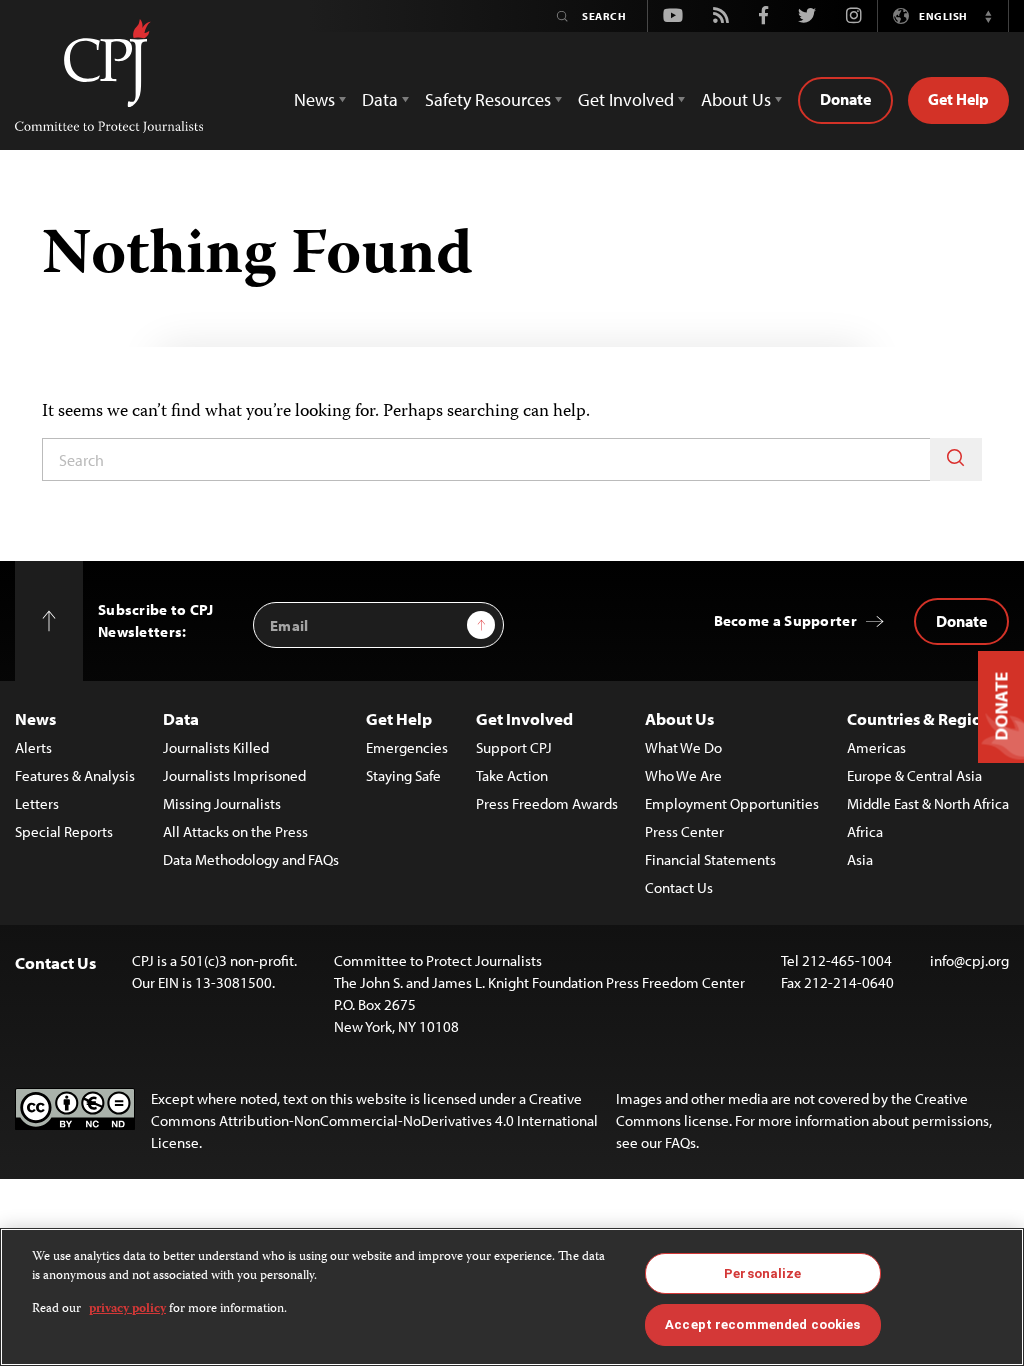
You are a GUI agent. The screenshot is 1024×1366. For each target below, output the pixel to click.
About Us (679, 718)
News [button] (314, 99)
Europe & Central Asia (914, 775)
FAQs (680, 1142)
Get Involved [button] (626, 99)
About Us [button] (736, 99)
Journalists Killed (216, 747)
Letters (37, 803)
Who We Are (683, 775)
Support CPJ (514, 747)
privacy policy (127, 1309)
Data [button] (380, 99)
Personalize (762, 1273)
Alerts (33, 747)
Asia (860, 859)
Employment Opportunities (732, 803)
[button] (988, 16)
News (35, 718)
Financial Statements (710, 859)
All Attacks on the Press (235, 831)
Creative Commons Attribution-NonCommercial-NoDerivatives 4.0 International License (374, 1120)
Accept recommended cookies (762, 1324)
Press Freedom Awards (547, 803)
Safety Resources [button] (488, 99)
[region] (512, 1297)
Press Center (684, 831)
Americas (876, 747)
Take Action (512, 775)
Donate (845, 99)
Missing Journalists (222, 803)
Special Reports (64, 831)
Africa (865, 831)
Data (181, 718)
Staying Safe (403, 775)
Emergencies (407, 747)
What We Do (683, 747)
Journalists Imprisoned (234, 775)
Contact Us (679, 887)
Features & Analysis (75, 775)
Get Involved (524, 718)
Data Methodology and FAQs (251, 859)
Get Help (958, 99)
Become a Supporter (785, 620)
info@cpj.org (969, 960)
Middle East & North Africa (928, 803)
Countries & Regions (923, 718)
